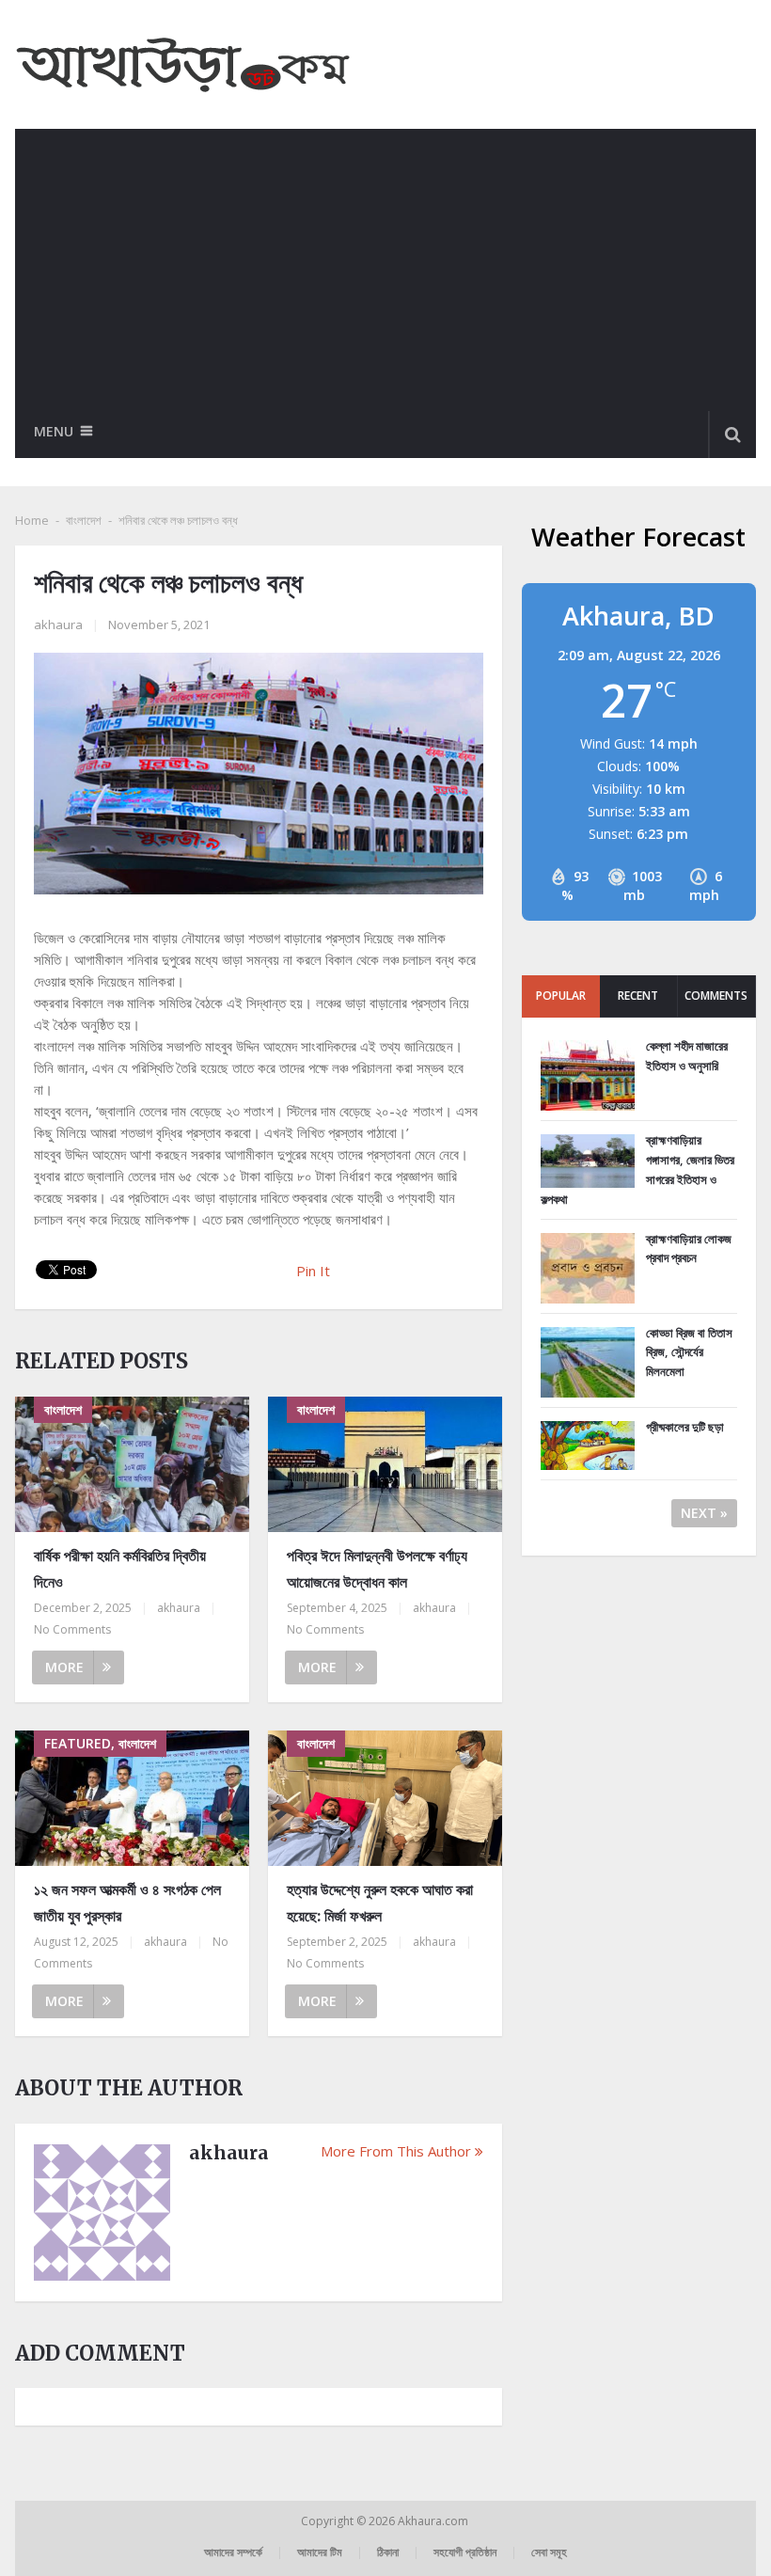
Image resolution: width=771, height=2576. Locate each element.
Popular (561, 996)
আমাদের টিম (320, 2552)
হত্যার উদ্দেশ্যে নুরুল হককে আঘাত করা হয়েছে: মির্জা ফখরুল (380, 1902)
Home (32, 520)
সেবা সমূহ (549, 2552)
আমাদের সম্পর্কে (233, 2552)
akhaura (58, 624)
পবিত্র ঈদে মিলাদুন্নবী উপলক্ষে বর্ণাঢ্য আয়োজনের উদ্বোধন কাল (377, 1568)
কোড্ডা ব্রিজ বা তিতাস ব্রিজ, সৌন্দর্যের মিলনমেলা (689, 1352)
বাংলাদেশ (84, 520)
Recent (638, 996)
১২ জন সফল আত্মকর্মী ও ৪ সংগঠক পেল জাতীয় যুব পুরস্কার (127, 1902)
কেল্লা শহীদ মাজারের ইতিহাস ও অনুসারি (687, 1056)
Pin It (313, 1271)
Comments (716, 996)
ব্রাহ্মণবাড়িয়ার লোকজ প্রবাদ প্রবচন (689, 1248)
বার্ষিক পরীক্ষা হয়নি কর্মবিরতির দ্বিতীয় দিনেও (120, 1568)
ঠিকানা (388, 2552)
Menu (54, 431)
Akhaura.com (434, 2521)
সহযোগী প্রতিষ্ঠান (465, 2552)
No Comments (72, 1629)
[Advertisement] (386, 270)
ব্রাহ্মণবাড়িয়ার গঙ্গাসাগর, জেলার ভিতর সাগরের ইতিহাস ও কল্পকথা (637, 1169)
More (64, 1667)
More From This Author (396, 2151)
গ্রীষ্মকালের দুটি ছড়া (685, 1427)
